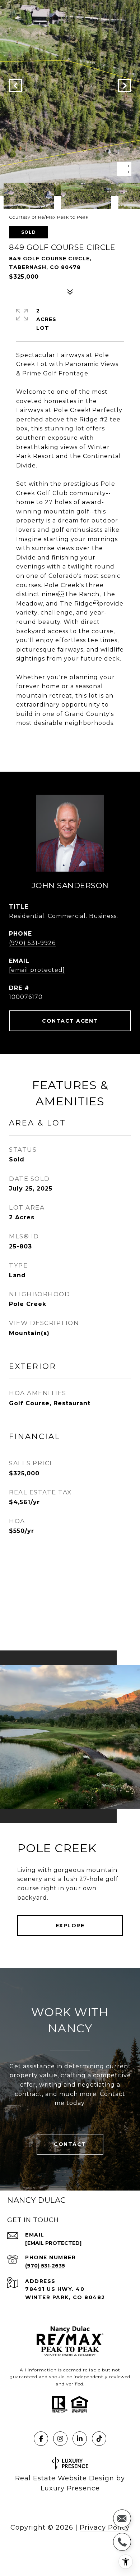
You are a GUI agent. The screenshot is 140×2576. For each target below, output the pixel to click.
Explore (70, 1926)
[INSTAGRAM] (60, 2439)
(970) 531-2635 (45, 2266)
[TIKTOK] (99, 2439)
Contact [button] (70, 2144)
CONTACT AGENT (70, 1021)
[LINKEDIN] (80, 2439)
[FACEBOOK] (41, 2439)
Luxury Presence (70, 2488)
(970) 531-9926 (32, 943)
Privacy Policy (105, 2527)
